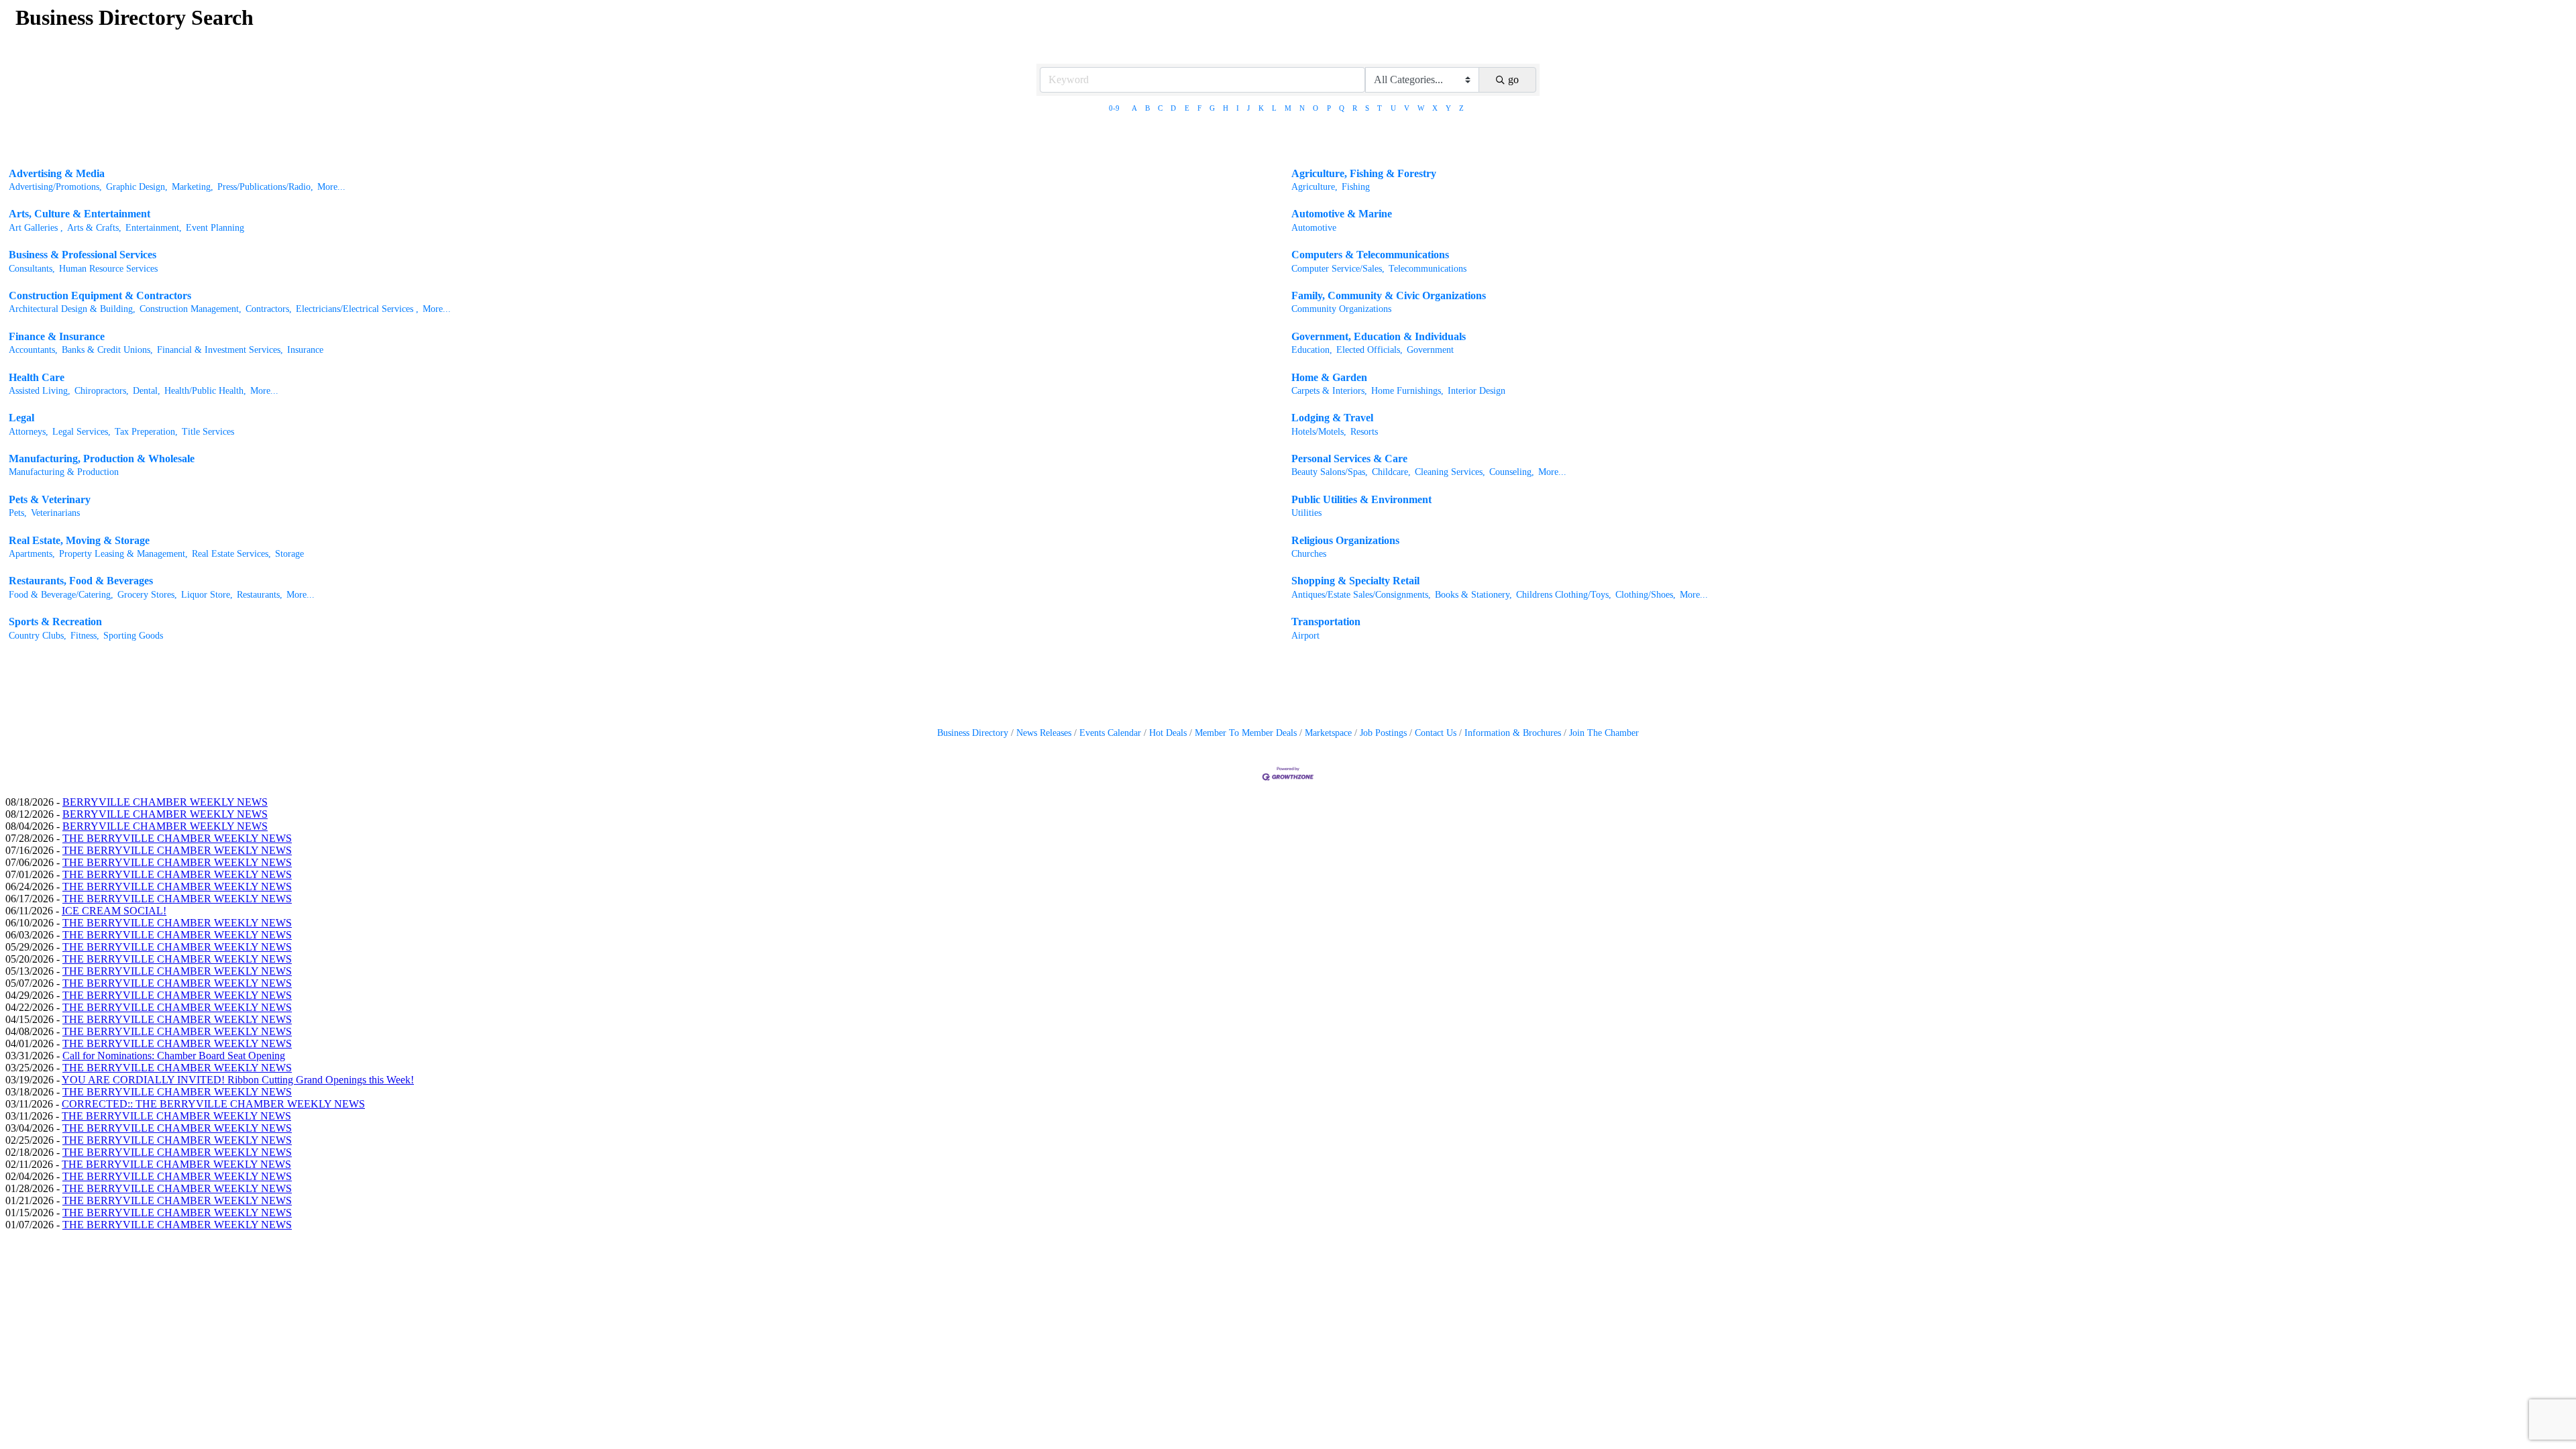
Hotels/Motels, (1319, 432)
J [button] (1248, 108)
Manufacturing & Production (64, 472)
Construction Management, (191, 309)
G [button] (1212, 108)
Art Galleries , (36, 228)
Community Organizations (1341, 309)
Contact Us (1436, 733)
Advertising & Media (57, 173)
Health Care (37, 377)
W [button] (1421, 108)
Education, (1312, 350)
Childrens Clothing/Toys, (1564, 595)
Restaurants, (260, 595)
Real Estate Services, (231, 554)
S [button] (1367, 108)
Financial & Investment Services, (220, 350)
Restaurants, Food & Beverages (81, 581)
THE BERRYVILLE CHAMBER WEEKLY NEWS (177, 838)
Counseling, (1512, 472)
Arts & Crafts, (94, 228)
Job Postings (1383, 733)
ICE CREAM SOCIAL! (114, 911)
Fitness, (85, 636)
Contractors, (269, 309)
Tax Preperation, (146, 432)
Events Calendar (1110, 733)
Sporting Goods (133, 636)
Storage (289, 554)
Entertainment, (154, 228)
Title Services (208, 432)
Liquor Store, (207, 595)
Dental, (147, 391)
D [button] (1173, 108)
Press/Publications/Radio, (265, 187)
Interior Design (1477, 391)
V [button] (1407, 108)
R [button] (1355, 108)
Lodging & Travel (1332, 418)
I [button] (1238, 108)
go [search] (1513, 79)
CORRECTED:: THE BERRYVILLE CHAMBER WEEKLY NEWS (213, 1104)
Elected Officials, (1370, 350)
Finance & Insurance (57, 336)
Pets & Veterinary (50, 499)
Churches (1309, 554)
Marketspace (1328, 733)
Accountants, (33, 350)
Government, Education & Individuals (1379, 336)
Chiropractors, (102, 391)
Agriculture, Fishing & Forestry (1364, 173)
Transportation (1326, 622)
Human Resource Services (108, 269)
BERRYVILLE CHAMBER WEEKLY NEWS (165, 802)
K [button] (1261, 108)
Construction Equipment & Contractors (100, 296)
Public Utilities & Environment (1361, 499)
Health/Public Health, (205, 391)
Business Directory (973, 733)
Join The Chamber (1604, 733)
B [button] (1147, 108)
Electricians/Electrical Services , (357, 309)
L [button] (1274, 108)
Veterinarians (55, 513)
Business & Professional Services (83, 255)
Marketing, (193, 187)
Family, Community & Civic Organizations (1389, 296)
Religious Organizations (1345, 540)
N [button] (1302, 108)
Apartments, (32, 554)
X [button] (1435, 108)
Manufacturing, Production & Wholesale (102, 459)
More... (331, 187)
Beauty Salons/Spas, (1330, 472)
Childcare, (1391, 472)
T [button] (1380, 108)
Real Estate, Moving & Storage (79, 540)
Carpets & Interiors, (1329, 391)
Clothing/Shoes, (1646, 595)
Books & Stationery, (1473, 595)
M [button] (1288, 108)
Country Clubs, (38, 636)
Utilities (1306, 513)
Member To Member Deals (1246, 733)
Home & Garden (1329, 377)
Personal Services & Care (1349, 459)
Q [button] (1342, 108)
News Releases (1044, 733)
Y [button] (1448, 108)
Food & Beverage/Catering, (61, 595)
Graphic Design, (137, 187)
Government (1430, 350)
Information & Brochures (1513, 733)
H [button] (1226, 108)
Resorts (1364, 432)
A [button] (1134, 108)
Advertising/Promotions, (55, 187)
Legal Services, (82, 432)
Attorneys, (29, 432)
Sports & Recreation (55, 622)
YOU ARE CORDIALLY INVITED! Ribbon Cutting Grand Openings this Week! (238, 1080)
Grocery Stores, (147, 595)
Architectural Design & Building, (72, 309)
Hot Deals (1168, 733)
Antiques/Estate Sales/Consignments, (1361, 595)
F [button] (1199, 108)
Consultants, (32, 269)
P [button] (1329, 108)
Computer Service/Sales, (1338, 269)
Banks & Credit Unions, (107, 350)
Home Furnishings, (1407, 391)
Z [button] (1461, 108)
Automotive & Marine (1342, 214)
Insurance (305, 350)
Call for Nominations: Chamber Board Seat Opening (174, 1056)
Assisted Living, (40, 391)
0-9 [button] (1114, 108)
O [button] (1316, 108)
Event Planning (215, 228)
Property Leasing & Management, (123, 554)
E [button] (1187, 108)
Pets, (18, 513)
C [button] (1160, 108)
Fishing (1356, 187)
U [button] (1393, 108)
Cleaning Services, (1450, 472)
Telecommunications (1428, 269)
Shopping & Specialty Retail (1355, 581)
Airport (1305, 636)
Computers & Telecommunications (1370, 255)
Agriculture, (1314, 187)
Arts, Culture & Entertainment (79, 214)
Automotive (1314, 228)
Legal (21, 418)
